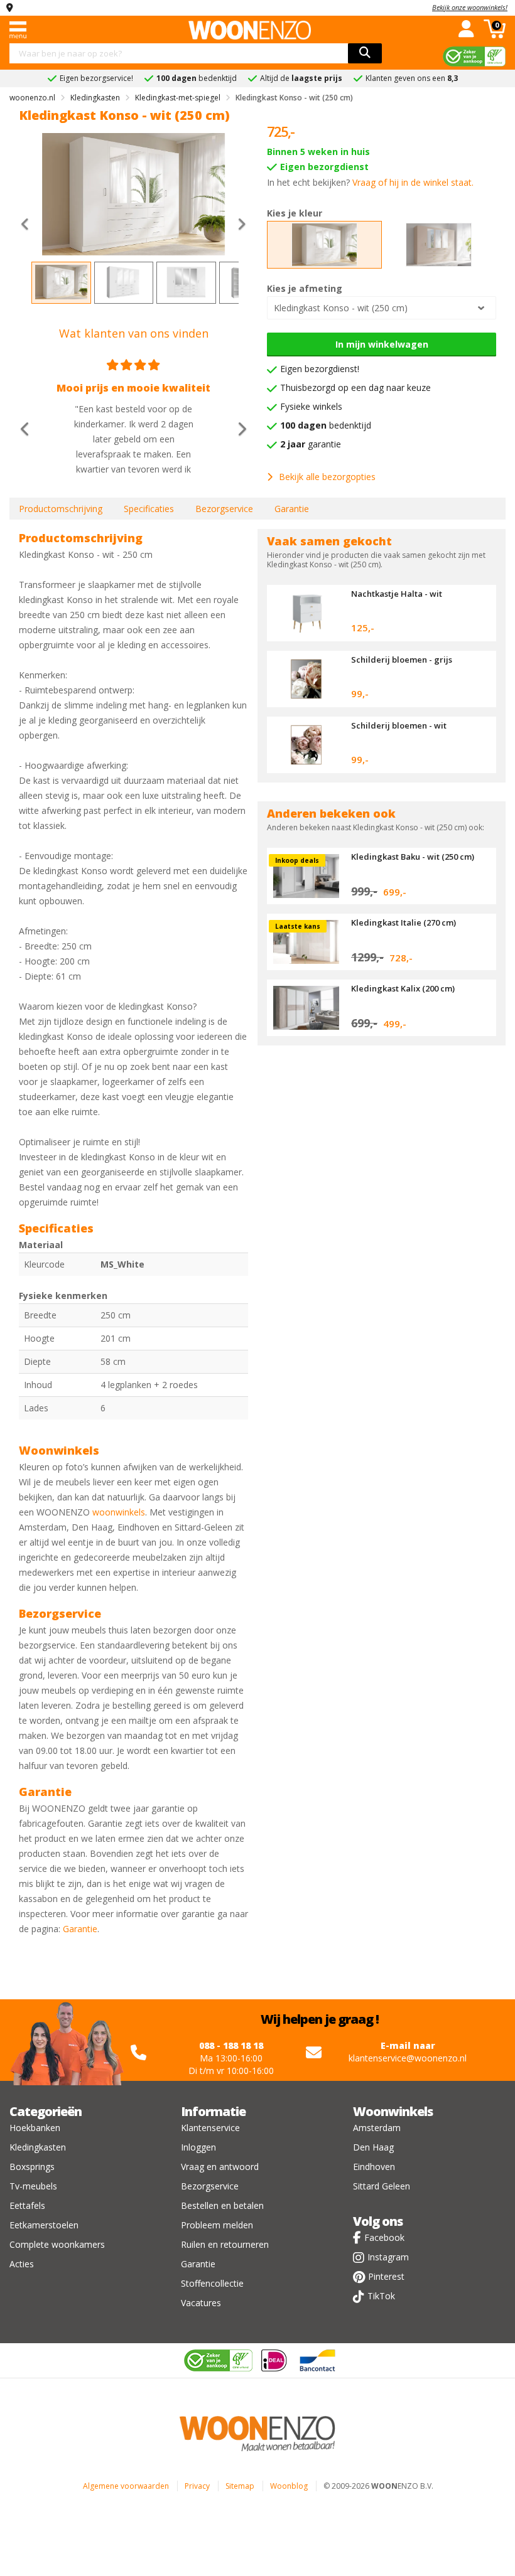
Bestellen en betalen (222, 2205)
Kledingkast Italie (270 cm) (404, 922)
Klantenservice (210, 2128)
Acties (22, 2264)
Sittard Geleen (382, 2186)
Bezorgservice (224, 509)
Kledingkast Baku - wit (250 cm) (413, 857)
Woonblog (289, 2486)
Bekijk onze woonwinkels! (470, 7)
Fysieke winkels (311, 406)
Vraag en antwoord (220, 2167)
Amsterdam (377, 2128)
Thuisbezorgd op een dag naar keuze (355, 387)
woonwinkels (119, 1512)
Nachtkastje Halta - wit (397, 594)
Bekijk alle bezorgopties (327, 477)
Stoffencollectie (212, 2283)
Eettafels (27, 2205)
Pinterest (386, 2276)
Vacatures (201, 2303)
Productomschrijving (61, 509)
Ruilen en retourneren (225, 2244)
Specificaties (149, 509)
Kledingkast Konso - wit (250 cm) (341, 308)
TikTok (381, 2296)
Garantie (292, 509)
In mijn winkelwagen (382, 344)
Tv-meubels (33, 2186)
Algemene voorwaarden (126, 2486)
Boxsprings (32, 2167)
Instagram (388, 2257)
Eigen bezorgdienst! (320, 369)
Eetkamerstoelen (44, 2225)
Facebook (384, 2237)
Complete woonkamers (57, 2244)
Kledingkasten (38, 2147)
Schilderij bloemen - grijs (402, 660)
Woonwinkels (393, 2111)
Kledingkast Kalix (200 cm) (403, 988)
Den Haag (373, 2147)
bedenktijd (326, 425)
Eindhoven (374, 2167)
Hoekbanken (35, 2128)
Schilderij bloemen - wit (399, 725)
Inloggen (198, 2147)
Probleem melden (217, 2225)
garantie (311, 444)
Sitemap (240, 2486)
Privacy (197, 2486)
